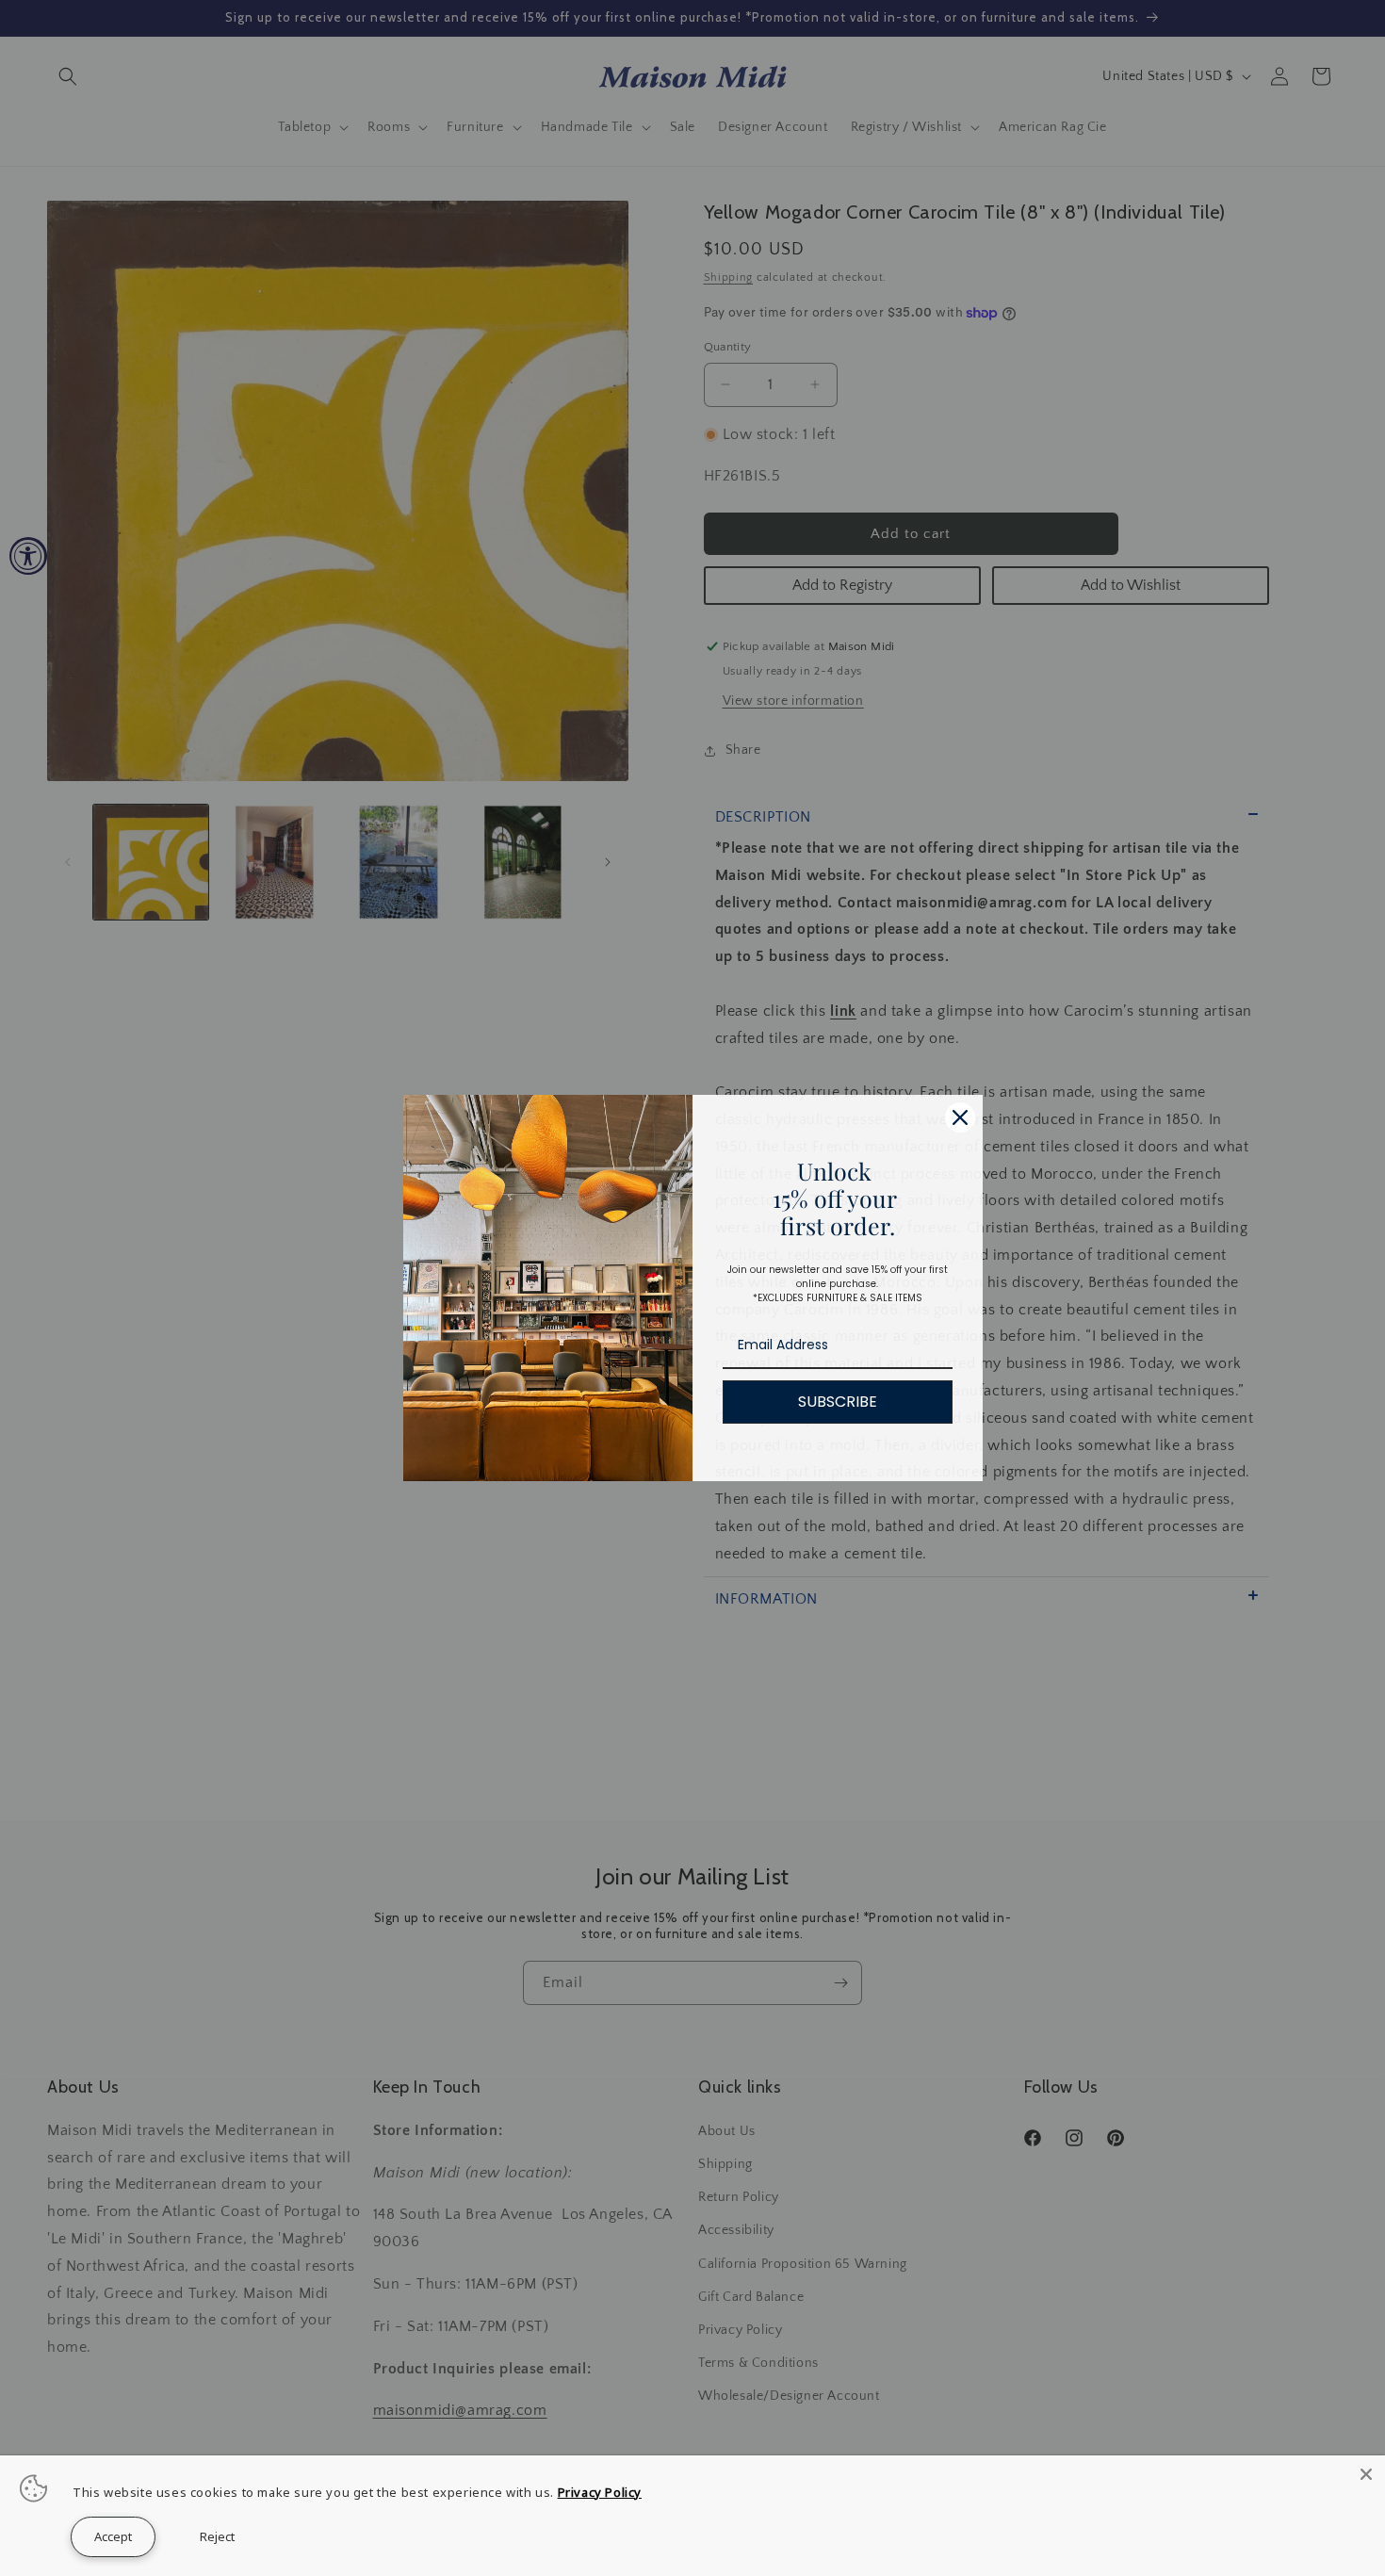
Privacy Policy (600, 2492)
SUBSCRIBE (838, 1402)
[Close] (960, 1117)
